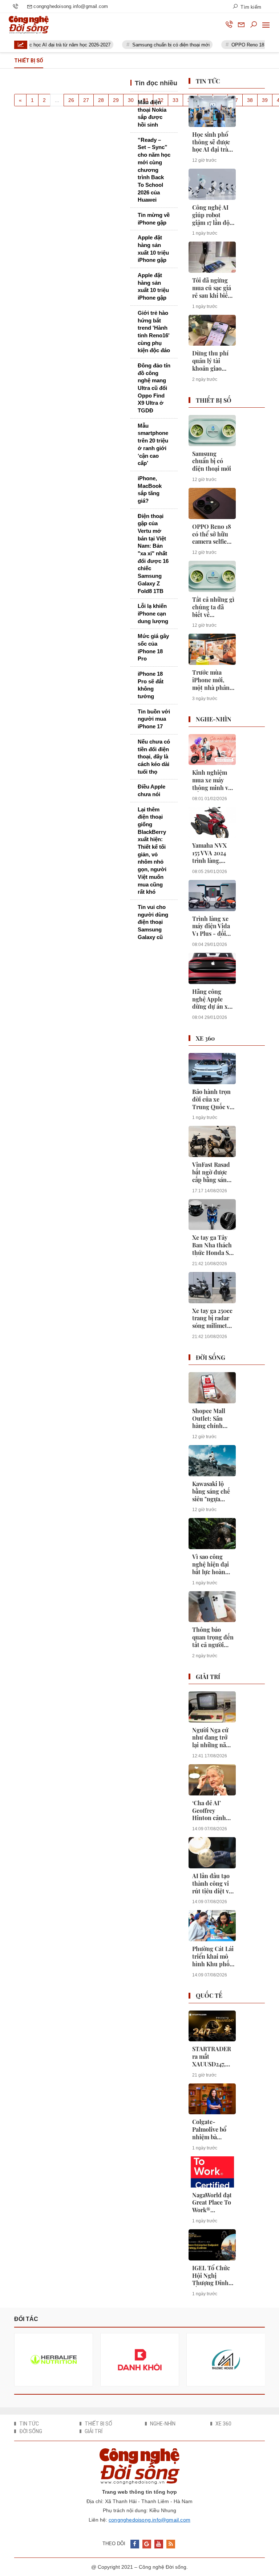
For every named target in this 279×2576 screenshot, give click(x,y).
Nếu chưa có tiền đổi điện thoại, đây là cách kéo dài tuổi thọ (154, 757)
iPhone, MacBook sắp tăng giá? (150, 489)
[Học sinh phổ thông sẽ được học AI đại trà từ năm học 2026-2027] (212, 111)
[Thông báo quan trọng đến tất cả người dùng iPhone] (212, 1607)
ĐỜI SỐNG (211, 1357)
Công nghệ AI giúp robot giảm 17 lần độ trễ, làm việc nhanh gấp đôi (212, 215)
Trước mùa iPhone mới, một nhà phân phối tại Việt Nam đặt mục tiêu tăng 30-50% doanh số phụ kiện (211, 680)
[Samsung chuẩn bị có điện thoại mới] (212, 431)
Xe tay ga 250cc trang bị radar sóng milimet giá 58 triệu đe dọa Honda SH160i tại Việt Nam (212, 1318)
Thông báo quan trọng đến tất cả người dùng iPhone (213, 1637)
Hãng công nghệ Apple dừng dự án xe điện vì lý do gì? (213, 999)
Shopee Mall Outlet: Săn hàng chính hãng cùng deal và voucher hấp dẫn (213, 1419)
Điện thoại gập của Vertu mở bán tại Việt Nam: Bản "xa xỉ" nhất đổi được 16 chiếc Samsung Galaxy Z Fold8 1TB (153, 554)
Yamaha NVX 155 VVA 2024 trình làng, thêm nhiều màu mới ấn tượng (209, 853)
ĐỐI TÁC (26, 2319)
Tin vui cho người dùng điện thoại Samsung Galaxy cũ (153, 922)
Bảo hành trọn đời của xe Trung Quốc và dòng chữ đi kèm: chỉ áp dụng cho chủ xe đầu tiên (212, 1099)
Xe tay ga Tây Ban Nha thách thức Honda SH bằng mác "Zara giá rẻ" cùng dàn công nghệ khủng (213, 1245)
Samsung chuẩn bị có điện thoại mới (155, 45)
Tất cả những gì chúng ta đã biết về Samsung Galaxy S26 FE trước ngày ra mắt (213, 607)
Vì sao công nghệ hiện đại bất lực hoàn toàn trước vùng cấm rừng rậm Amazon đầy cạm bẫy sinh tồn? (212, 1564)
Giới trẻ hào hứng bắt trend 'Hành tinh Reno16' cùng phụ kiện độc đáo (154, 332)
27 (86, 100)
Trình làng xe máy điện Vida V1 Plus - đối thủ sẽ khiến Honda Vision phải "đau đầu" (212, 926)
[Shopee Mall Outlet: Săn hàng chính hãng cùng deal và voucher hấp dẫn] (212, 1388)
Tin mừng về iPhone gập (154, 219)
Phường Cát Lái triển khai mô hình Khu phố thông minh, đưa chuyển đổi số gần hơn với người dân (213, 1956)
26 (71, 100)
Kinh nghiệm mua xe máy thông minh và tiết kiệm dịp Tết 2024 (212, 780)
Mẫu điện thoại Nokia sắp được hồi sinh (152, 113)
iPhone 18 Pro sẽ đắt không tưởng (151, 685)
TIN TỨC (208, 81)
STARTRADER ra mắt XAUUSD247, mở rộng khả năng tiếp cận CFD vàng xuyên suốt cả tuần (212, 2057)
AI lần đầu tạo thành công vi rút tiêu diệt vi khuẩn (211, 1884)
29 (116, 100)
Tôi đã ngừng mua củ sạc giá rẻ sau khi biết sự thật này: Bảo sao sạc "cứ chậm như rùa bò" (212, 288)
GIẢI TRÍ (208, 1677)
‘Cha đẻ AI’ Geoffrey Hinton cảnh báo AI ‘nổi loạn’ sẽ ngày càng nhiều (209, 1811)
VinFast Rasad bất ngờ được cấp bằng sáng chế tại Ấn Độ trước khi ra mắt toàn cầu (211, 1172)
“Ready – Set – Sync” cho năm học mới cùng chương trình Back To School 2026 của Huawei (154, 170)
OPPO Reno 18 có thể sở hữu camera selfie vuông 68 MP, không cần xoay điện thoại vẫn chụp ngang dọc (213, 534)
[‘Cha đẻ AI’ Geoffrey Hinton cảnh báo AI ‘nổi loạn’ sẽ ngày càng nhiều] (212, 1780)
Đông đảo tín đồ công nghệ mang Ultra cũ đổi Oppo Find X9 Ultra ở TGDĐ (154, 388)
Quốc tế (209, 1995)
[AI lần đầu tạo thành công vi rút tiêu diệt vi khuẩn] (212, 1853)
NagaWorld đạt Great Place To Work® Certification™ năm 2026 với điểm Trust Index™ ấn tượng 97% (212, 2203)
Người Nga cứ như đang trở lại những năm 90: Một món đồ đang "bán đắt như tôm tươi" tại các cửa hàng (212, 1738)
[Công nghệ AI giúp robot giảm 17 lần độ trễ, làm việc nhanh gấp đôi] (212, 184)
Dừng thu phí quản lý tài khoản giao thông (210, 361)
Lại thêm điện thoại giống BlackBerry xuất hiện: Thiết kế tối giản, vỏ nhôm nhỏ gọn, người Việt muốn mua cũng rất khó (152, 851)
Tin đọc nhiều (155, 83)
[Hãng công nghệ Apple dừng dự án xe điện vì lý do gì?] (212, 968)
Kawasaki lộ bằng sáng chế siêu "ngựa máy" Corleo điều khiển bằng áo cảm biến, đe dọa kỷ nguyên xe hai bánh (212, 1491)
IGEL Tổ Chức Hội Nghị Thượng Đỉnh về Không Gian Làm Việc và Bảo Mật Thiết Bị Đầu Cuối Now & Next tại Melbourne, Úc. (213, 2276)
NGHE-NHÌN (214, 719)
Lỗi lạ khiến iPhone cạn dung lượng (153, 613)
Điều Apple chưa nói (151, 790)
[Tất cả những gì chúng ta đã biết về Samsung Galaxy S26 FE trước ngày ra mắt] (212, 576)
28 (101, 100)
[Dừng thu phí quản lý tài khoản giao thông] (212, 330)
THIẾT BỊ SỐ (214, 400)
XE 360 (205, 1038)
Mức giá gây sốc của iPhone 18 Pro (153, 647)
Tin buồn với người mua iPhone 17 (154, 719)
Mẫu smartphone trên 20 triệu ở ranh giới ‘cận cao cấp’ (153, 444)
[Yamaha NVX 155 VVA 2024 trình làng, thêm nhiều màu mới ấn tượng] (212, 823)
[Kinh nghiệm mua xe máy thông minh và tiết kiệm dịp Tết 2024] (212, 750)
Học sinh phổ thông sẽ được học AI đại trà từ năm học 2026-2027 (211, 142)
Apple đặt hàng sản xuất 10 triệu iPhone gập (153, 249)
